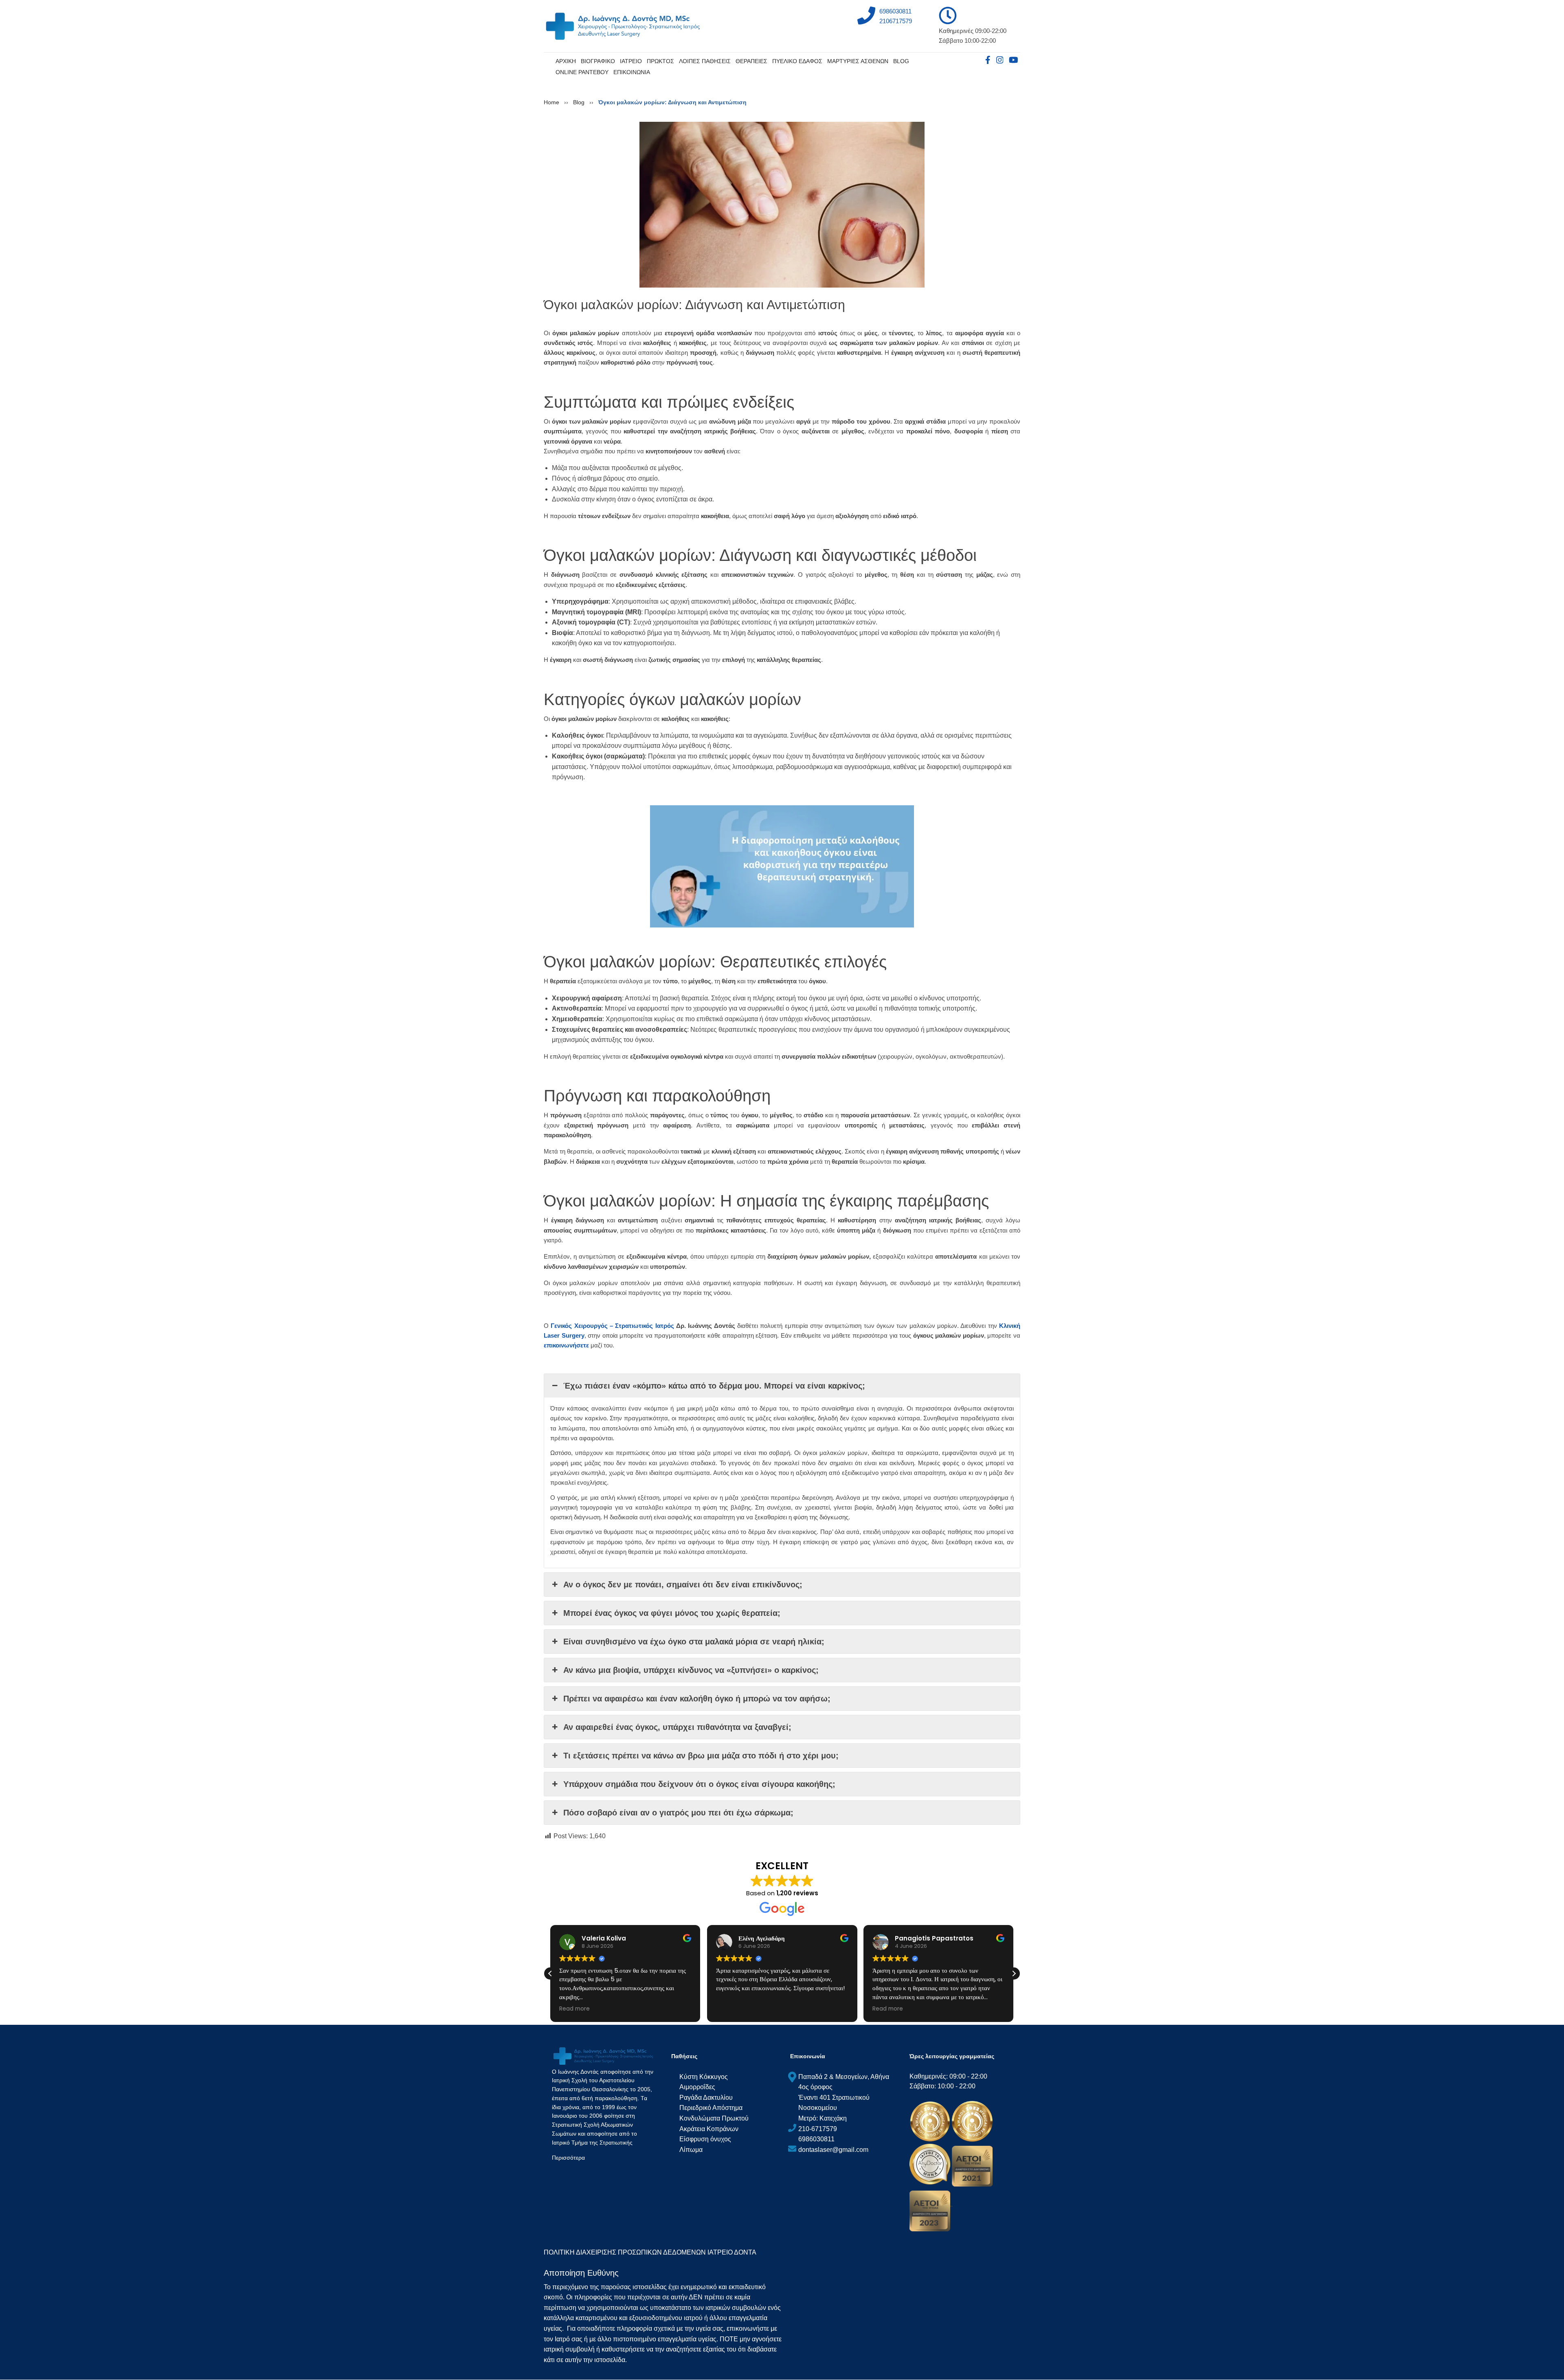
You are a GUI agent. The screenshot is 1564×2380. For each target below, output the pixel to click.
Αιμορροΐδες (697, 2087)
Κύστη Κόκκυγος (704, 2077)
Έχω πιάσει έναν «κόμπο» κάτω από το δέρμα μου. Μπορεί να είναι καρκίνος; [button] (714, 1386)
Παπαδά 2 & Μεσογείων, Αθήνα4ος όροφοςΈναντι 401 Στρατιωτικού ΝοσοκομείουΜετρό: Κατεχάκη (844, 2098)
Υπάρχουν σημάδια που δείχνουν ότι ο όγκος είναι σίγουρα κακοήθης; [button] (699, 1784)
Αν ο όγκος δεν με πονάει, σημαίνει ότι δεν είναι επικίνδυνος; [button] (683, 1584)
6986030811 (895, 11)
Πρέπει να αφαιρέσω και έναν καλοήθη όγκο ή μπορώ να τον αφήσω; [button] (697, 1699)
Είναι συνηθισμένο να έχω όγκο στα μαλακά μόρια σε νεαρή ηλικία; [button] (694, 1642)
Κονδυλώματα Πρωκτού (714, 2118)
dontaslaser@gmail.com (833, 2150)
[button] (1014, 1973)
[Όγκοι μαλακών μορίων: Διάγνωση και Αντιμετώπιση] (782, 204)
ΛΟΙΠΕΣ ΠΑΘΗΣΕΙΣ (705, 61)
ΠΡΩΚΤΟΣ (660, 61)
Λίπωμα (691, 2150)
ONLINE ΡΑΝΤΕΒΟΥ (582, 72)
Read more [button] (731, 2009)
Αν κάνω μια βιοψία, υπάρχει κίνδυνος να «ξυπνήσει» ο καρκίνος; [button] (691, 1670)
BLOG (901, 61)
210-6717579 (818, 2129)
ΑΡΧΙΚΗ (566, 61)
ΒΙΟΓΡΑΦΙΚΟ (598, 61)
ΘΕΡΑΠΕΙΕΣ (751, 61)
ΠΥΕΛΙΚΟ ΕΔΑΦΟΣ (797, 61)
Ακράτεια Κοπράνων (709, 2129)
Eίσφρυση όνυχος (705, 2139)
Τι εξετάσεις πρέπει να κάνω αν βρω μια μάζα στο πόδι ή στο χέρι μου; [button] (701, 1756)
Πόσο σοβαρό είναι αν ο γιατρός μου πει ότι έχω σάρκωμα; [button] (678, 1813)
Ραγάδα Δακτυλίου (706, 2098)
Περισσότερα (568, 2158)
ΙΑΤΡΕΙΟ (631, 61)
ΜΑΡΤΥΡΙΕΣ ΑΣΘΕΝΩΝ (858, 61)
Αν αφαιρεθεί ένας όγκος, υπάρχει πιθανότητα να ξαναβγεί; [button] (677, 1727)
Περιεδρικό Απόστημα (711, 2108)
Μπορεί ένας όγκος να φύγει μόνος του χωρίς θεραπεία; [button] (672, 1613)
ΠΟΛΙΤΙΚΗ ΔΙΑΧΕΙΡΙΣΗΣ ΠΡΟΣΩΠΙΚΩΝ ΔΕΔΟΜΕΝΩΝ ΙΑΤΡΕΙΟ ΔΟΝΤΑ (650, 2252)
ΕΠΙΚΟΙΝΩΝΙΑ (632, 72)
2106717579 (896, 21)
